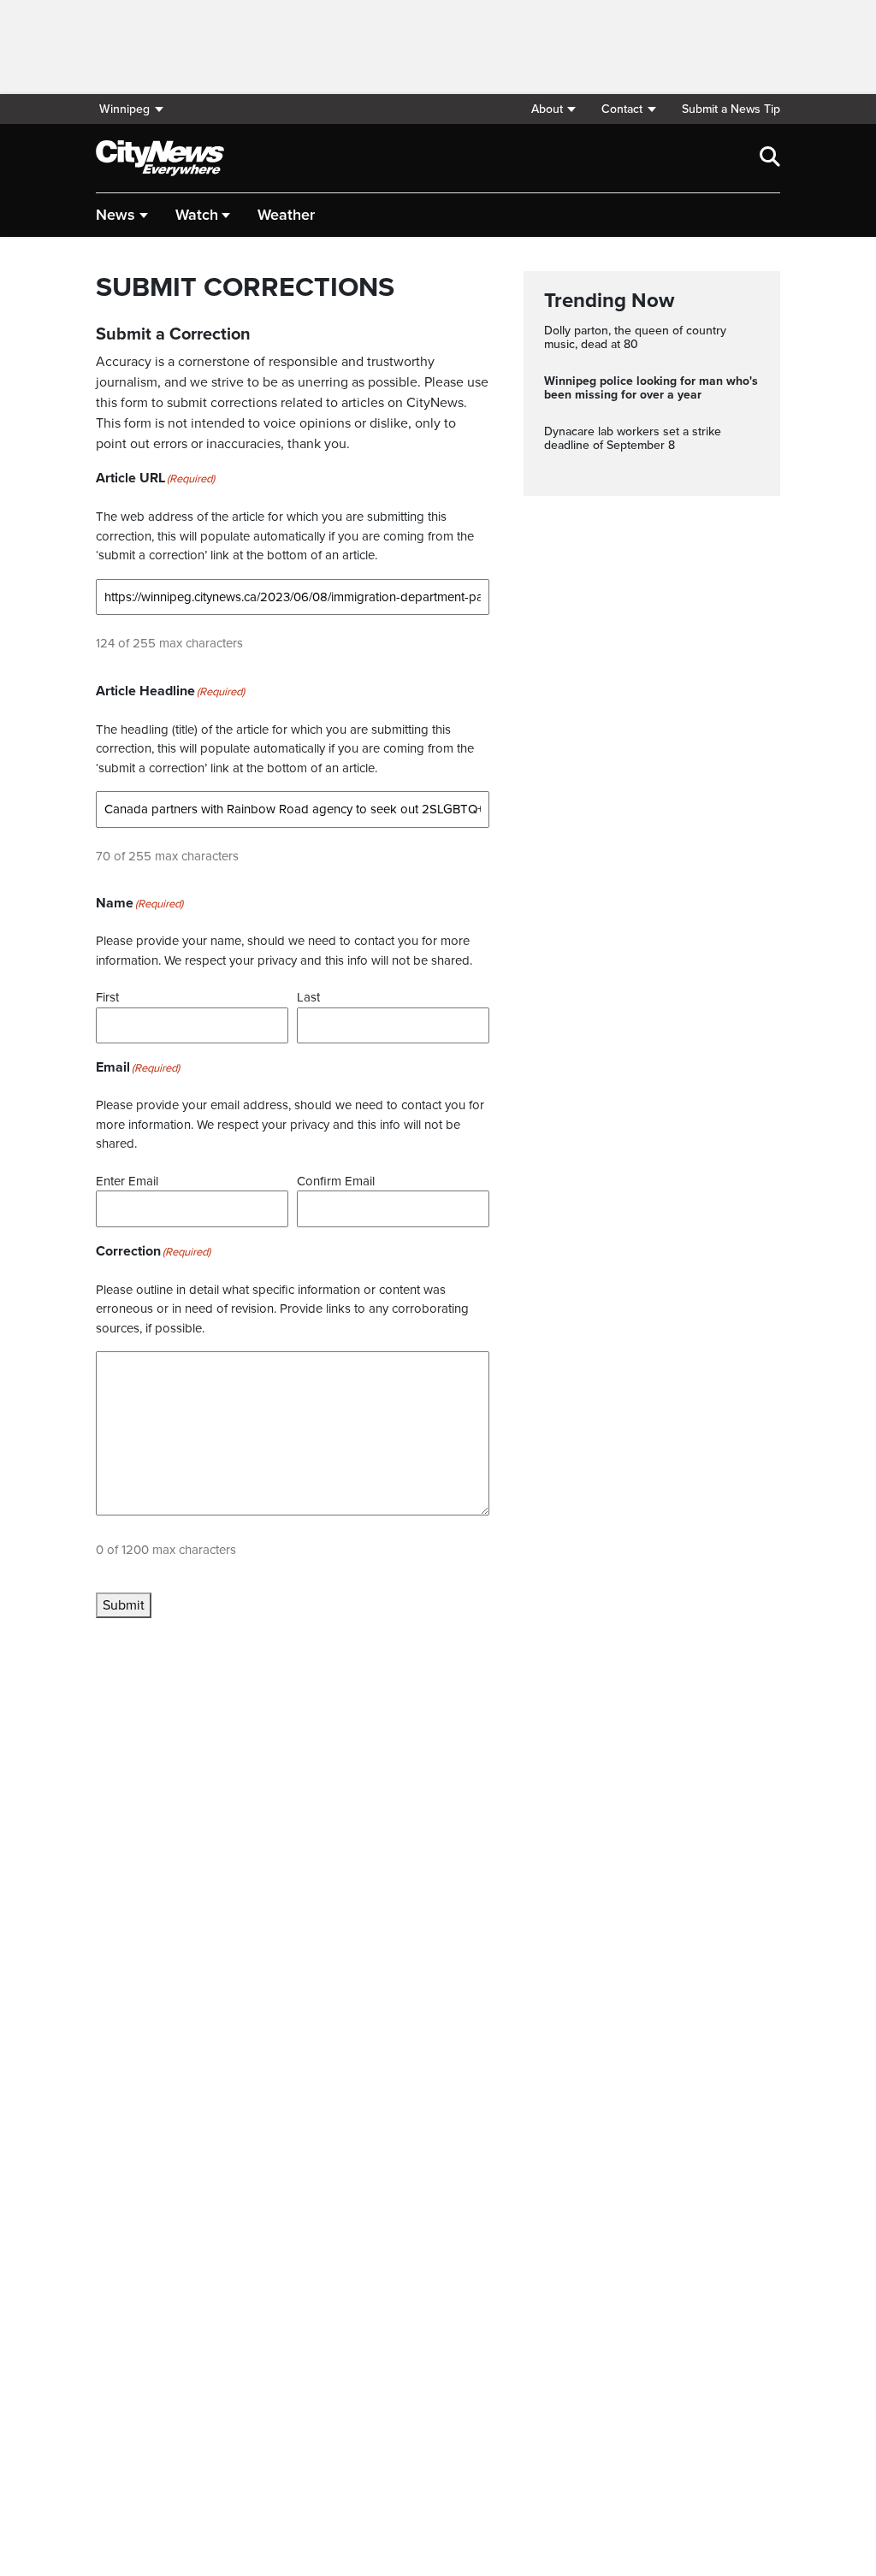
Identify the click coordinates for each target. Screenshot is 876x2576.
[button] (553, 109)
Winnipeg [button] (124, 109)
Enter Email (127, 1181)
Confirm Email (336, 1181)
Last (308, 997)
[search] (770, 158)
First (107, 997)
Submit (124, 1605)
